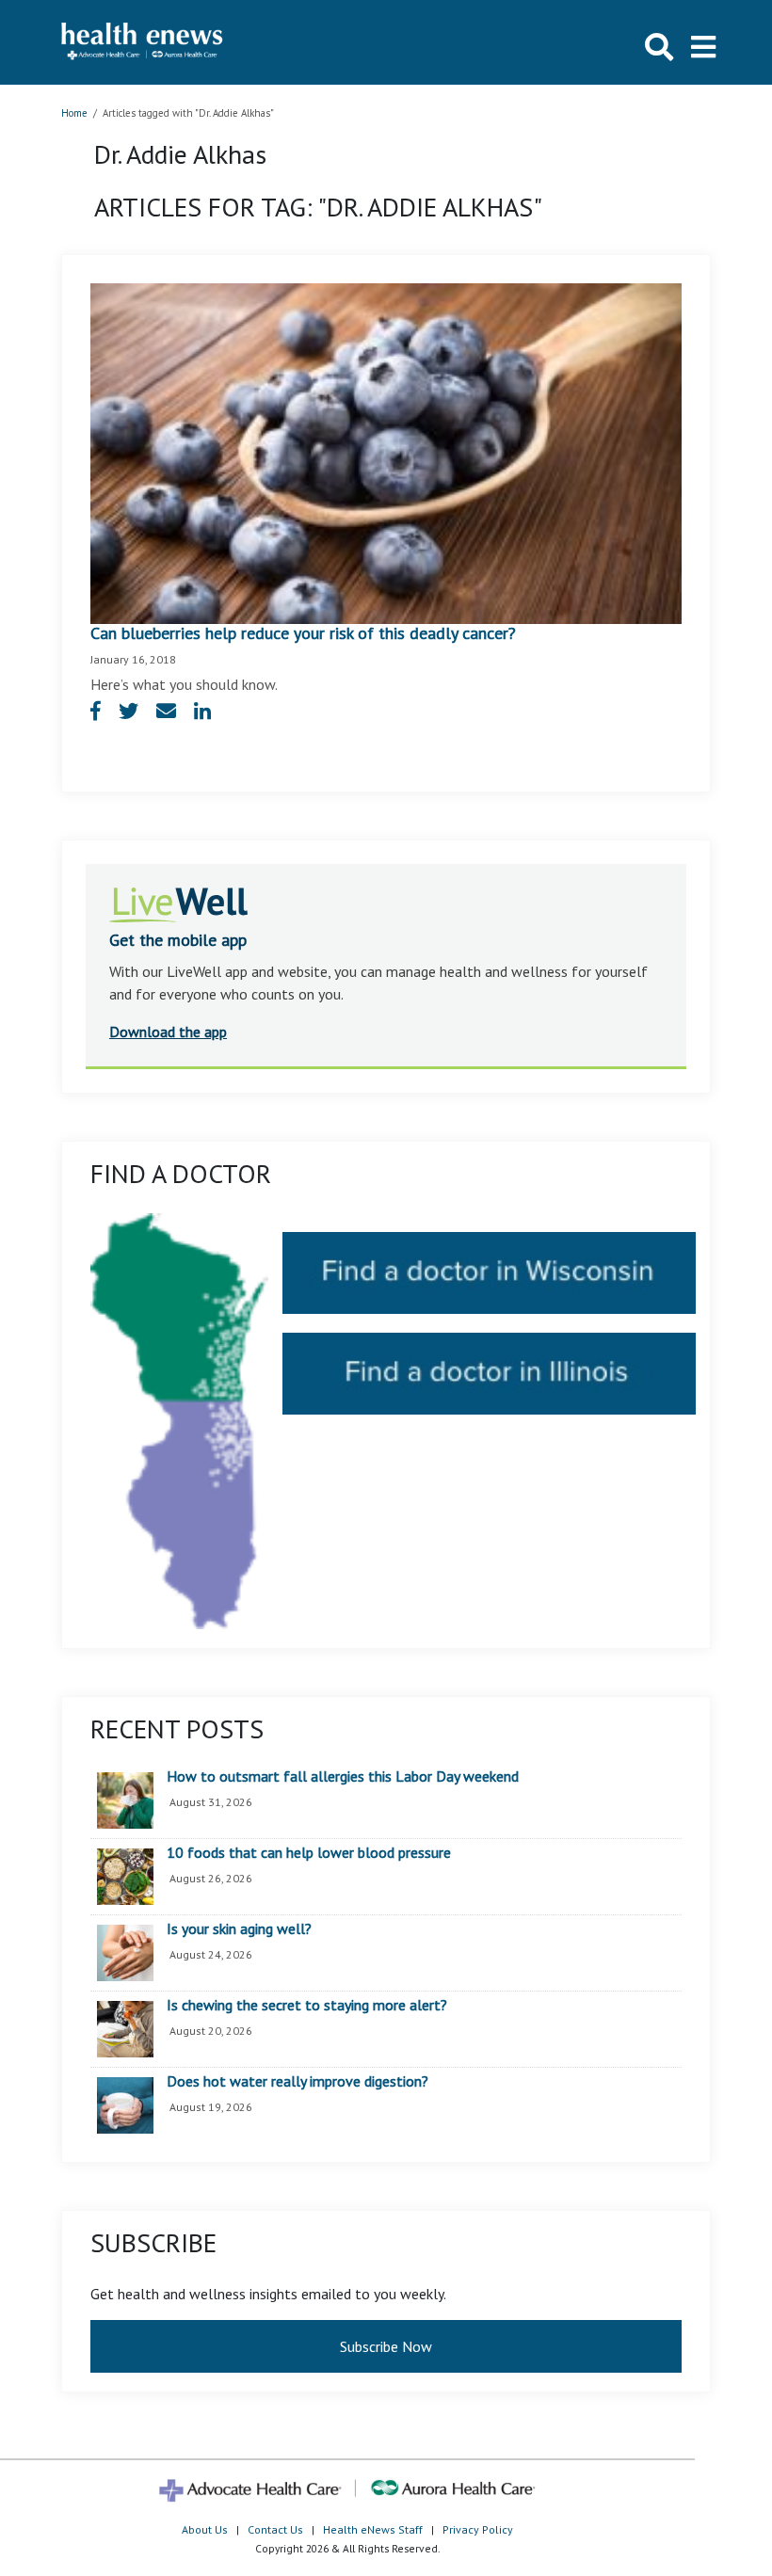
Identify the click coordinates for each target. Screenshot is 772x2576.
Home (74, 113)
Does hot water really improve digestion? (298, 2082)
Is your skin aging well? (239, 1929)
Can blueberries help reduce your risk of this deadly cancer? (303, 633)
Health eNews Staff (373, 2529)
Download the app (168, 1032)
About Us (205, 2529)
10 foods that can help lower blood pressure (309, 1853)
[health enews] (143, 42)
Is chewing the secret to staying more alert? (307, 2006)
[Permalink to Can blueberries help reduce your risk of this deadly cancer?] (386, 452)
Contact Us (275, 2529)
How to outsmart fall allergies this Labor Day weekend (343, 1777)
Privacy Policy (478, 2529)
